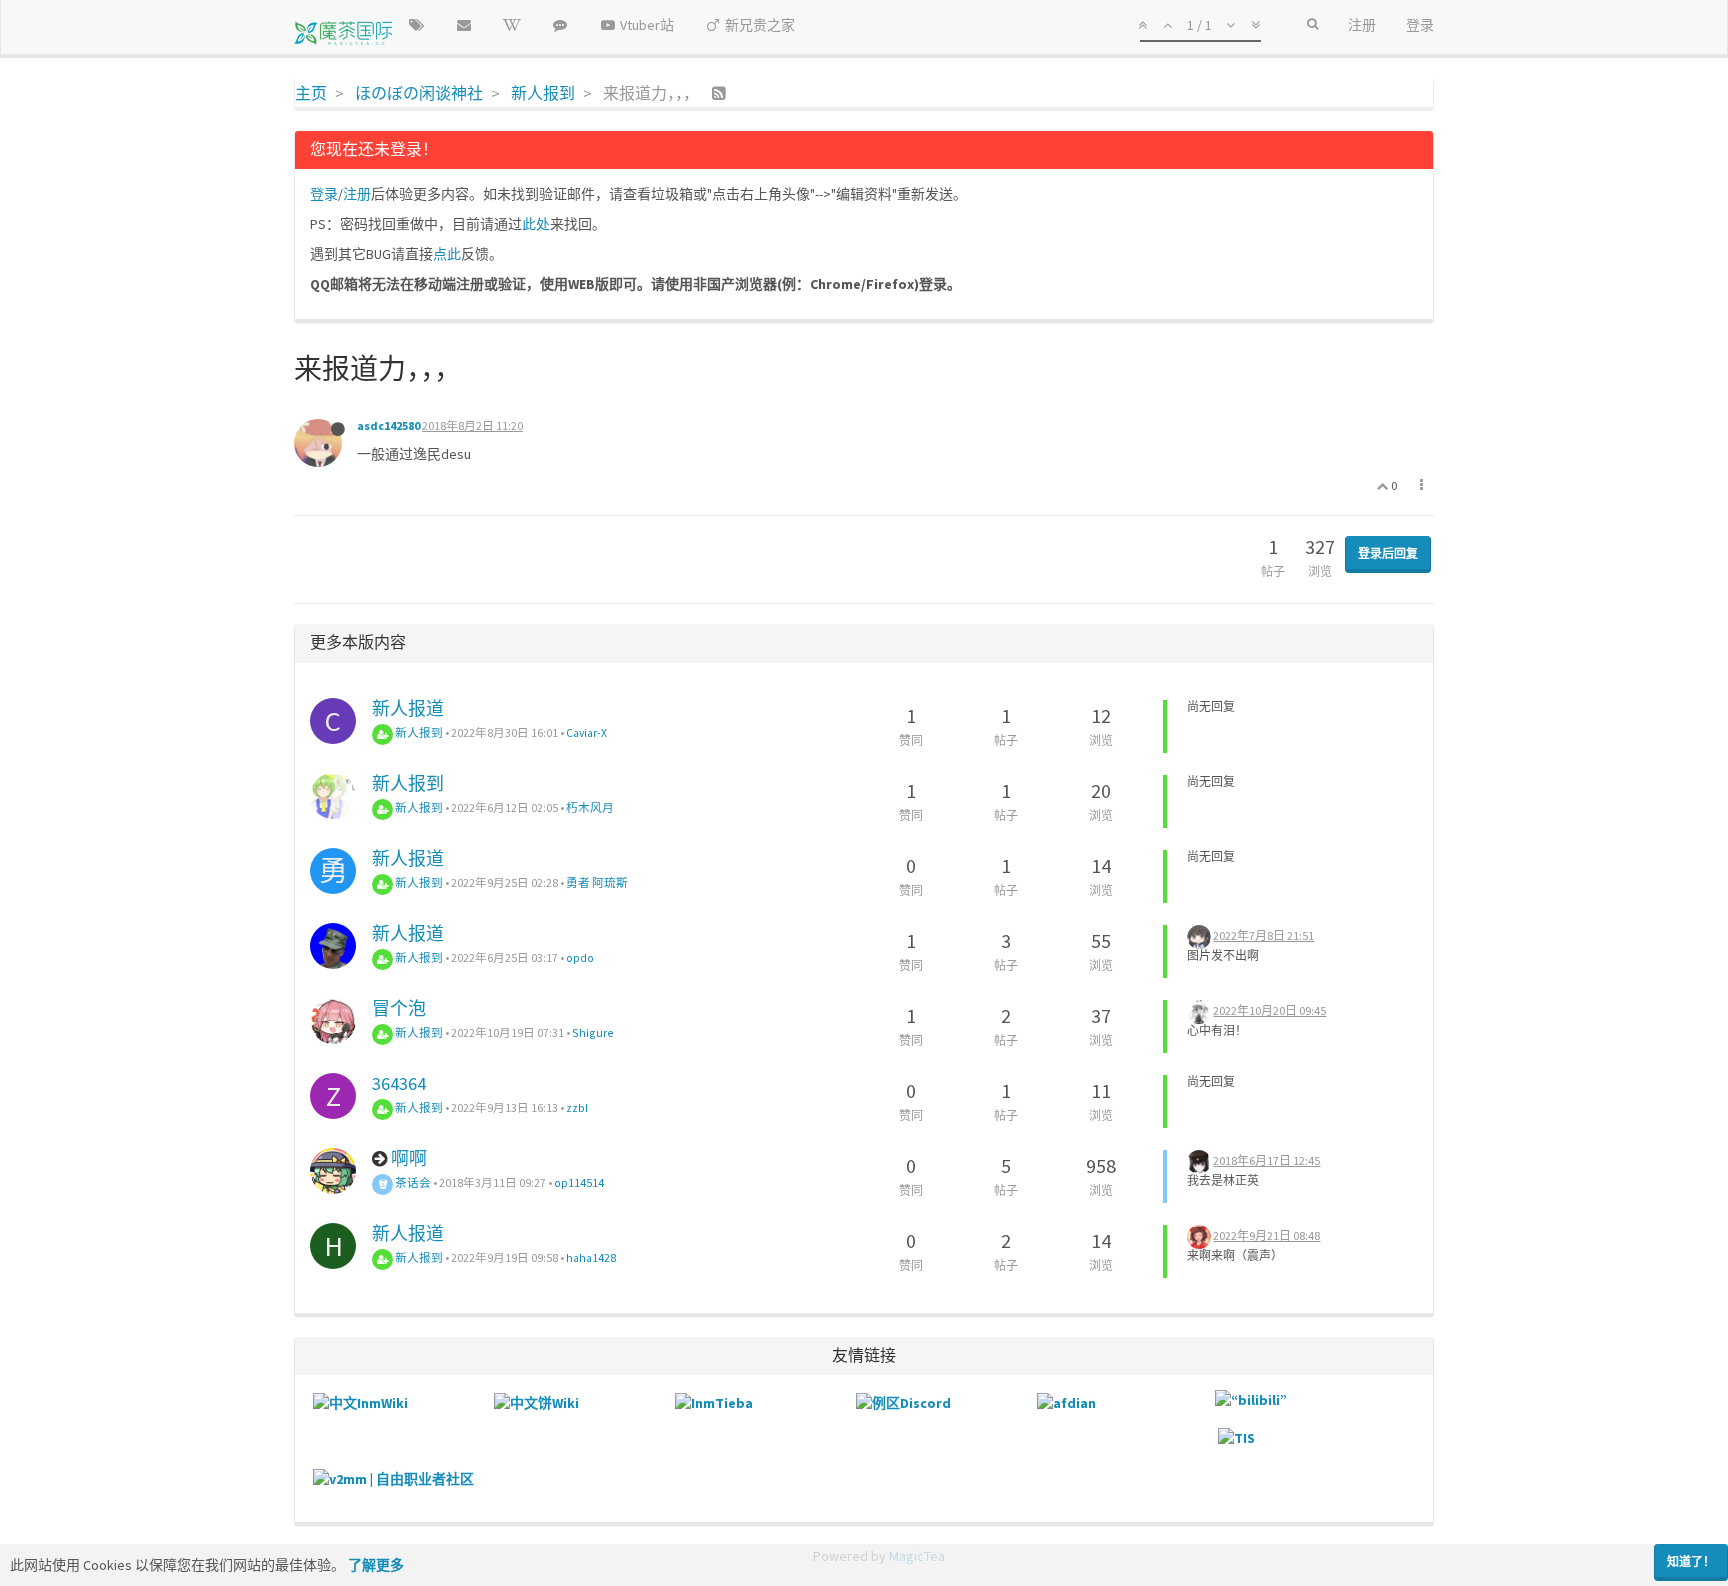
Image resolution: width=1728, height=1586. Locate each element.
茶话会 (412, 1182)
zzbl (577, 1107)
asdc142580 (388, 425)
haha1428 (591, 1257)
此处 (536, 224)
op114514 (579, 1182)
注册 (357, 194)
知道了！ (1691, 1561)
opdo (580, 957)
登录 (324, 194)
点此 (447, 254)
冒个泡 (399, 1008)
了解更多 (376, 1565)
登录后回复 (1388, 553)
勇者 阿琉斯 (597, 882)
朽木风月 (590, 807)
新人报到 (418, 732)
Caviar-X (586, 732)
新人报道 (408, 708)
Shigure (593, 1032)
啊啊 (409, 1158)
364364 (399, 1083)
